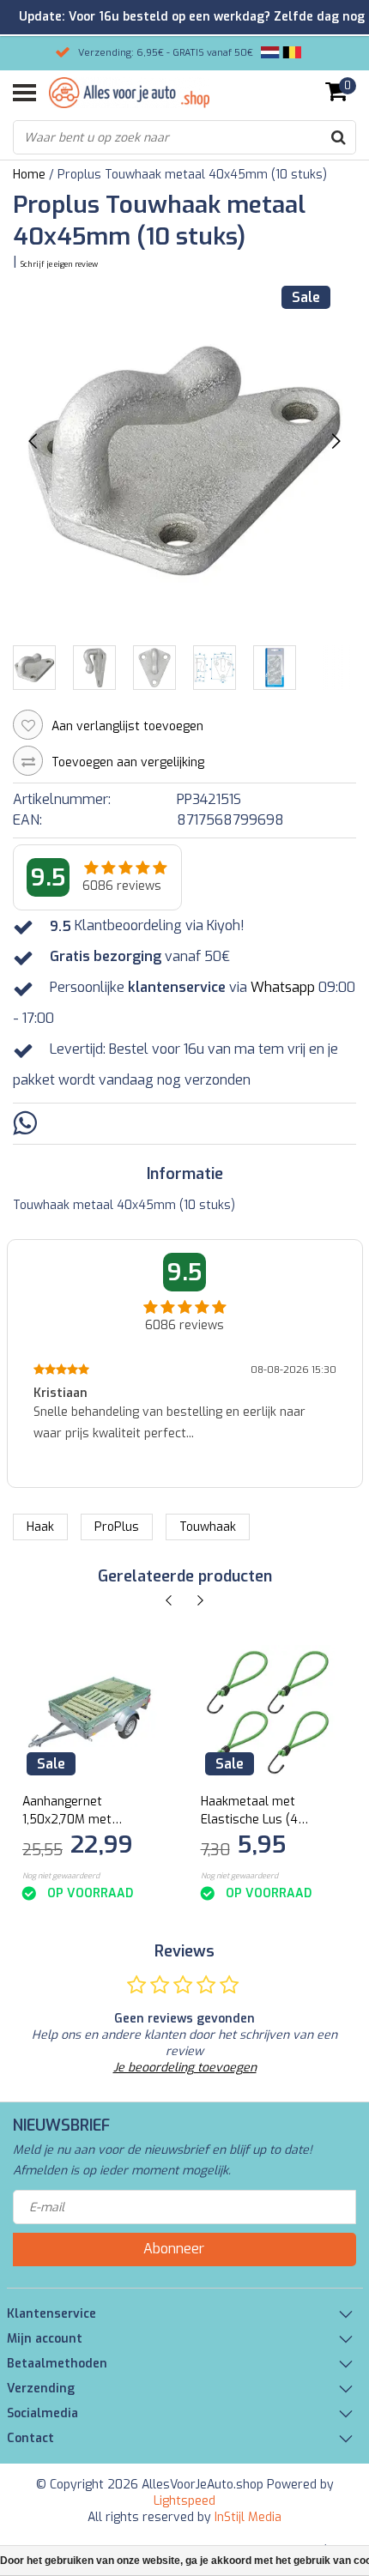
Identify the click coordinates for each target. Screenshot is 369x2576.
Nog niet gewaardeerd (61, 1876)
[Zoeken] (338, 137)
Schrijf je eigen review (59, 264)
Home (29, 175)
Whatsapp (283, 988)
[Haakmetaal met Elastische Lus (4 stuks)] (268, 1712)
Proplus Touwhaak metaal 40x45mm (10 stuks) (192, 175)
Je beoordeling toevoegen (185, 2068)
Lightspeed (184, 2501)
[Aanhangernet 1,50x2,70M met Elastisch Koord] (90, 1712)
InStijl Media (248, 2517)
